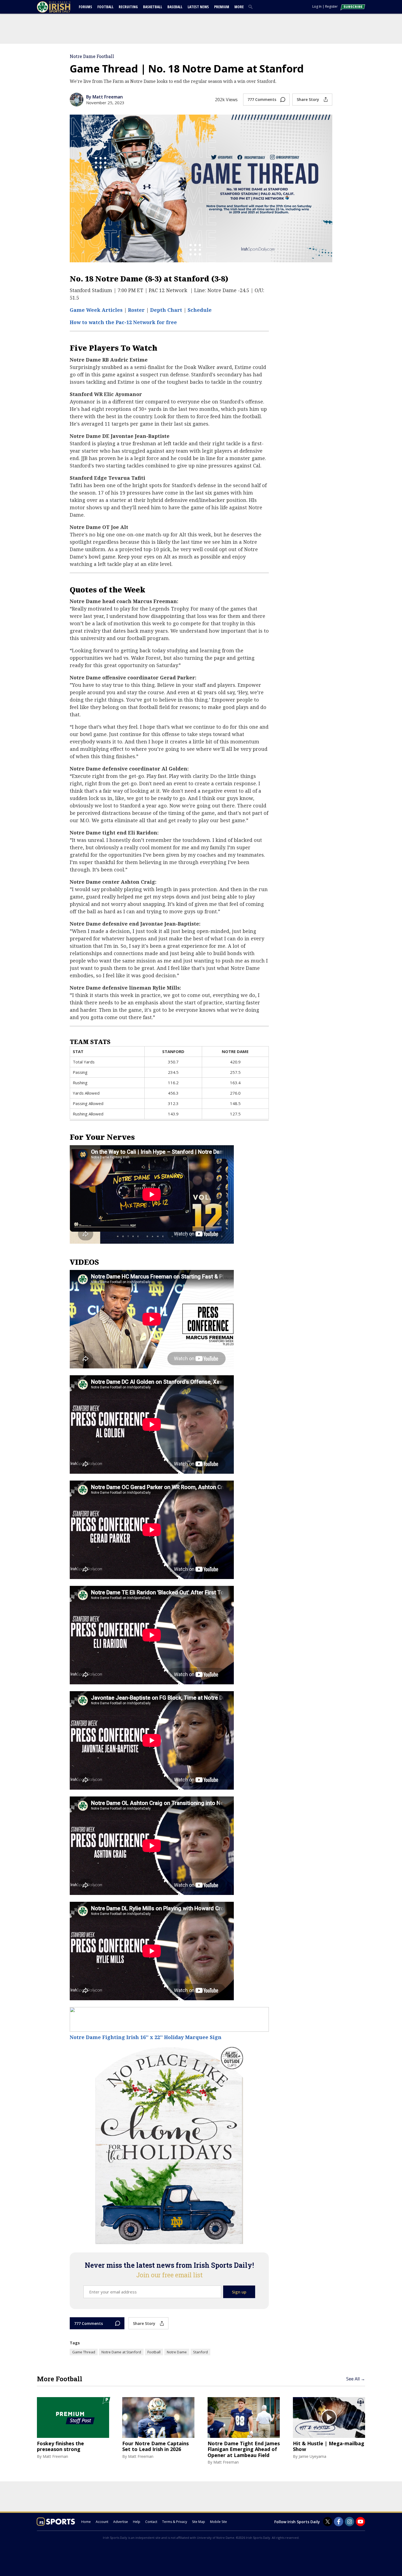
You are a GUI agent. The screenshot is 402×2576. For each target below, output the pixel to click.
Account (102, 2522)
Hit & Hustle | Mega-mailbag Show (329, 2446)
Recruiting (128, 7)
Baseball (175, 7)
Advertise (121, 2522)
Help (137, 2522)
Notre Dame (177, 2352)
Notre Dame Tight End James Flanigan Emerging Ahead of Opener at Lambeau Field (244, 2449)
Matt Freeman (55, 2456)
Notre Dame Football (92, 56)
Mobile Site (219, 2522)
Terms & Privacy (175, 2522)
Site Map (199, 2522)
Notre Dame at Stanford (121, 2352)
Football (105, 7)
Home (86, 2522)
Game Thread (84, 2352)
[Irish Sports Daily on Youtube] (360, 2522)
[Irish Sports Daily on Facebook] (339, 2522)
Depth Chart (166, 310)
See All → (356, 2379)
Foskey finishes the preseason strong (60, 2446)
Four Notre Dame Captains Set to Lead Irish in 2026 (155, 2446)
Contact (151, 2522)
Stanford (200, 2352)
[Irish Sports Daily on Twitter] (328, 2522)
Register (331, 6)
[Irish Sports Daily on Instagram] (349, 2522)
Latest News (198, 7)
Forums (85, 7)
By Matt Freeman (104, 97)
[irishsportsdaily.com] (60, 7)
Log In (317, 6)
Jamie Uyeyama (312, 2456)
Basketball (153, 7)
